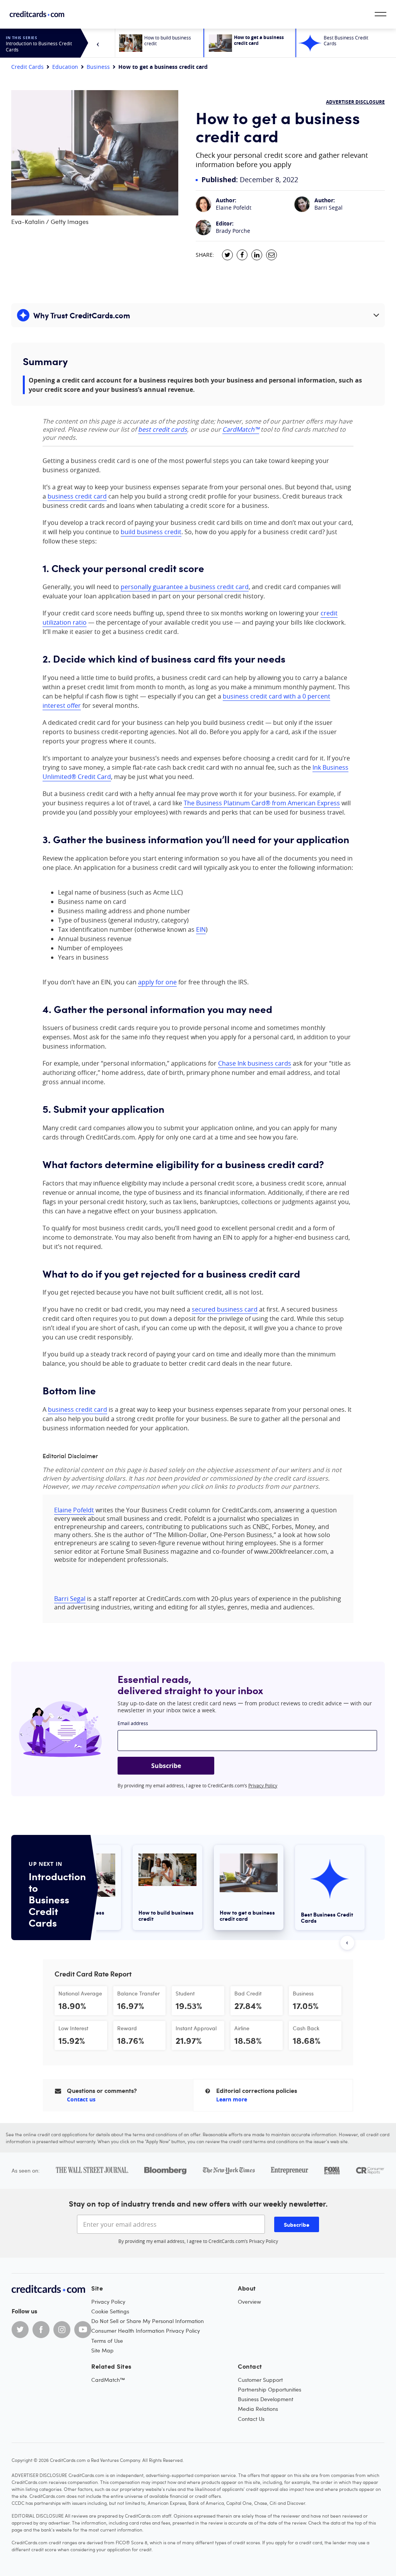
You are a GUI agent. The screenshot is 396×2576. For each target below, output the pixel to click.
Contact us (81, 2099)
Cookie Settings (110, 2311)
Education (65, 67)
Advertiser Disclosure (355, 102)
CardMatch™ (241, 429)
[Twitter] (20, 2330)
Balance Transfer (138, 1993)
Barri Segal (329, 208)
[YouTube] (83, 2330)
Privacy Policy (263, 1785)
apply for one (157, 982)
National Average (80, 1993)
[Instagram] (62, 2330)
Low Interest (73, 2028)
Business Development (265, 2399)
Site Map (102, 2350)
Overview (249, 2302)
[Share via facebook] (242, 255)
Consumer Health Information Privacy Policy (146, 2331)
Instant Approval (196, 2028)
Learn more (232, 2099)
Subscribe (166, 1766)
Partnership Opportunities (270, 2389)
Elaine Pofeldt (234, 208)
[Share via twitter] (227, 255)
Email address (133, 1723)
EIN (201, 929)
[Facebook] (41, 2330)
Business (98, 67)
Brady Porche (233, 231)
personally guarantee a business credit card (185, 587)
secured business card (225, 1309)
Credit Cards (27, 67)
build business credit (151, 532)
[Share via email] (271, 255)
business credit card (77, 496)
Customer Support (260, 2380)
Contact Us (251, 2419)
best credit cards (163, 429)
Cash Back (306, 2028)
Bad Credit (248, 1993)
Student (185, 1993)
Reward (127, 2028)
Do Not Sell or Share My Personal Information (148, 2321)
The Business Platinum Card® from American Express (262, 803)
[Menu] (381, 14)
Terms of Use (107, 2341)
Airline (242, 2028)
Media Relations (258, 2409)
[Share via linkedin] (257, 255)
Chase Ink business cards (255, 1063)
